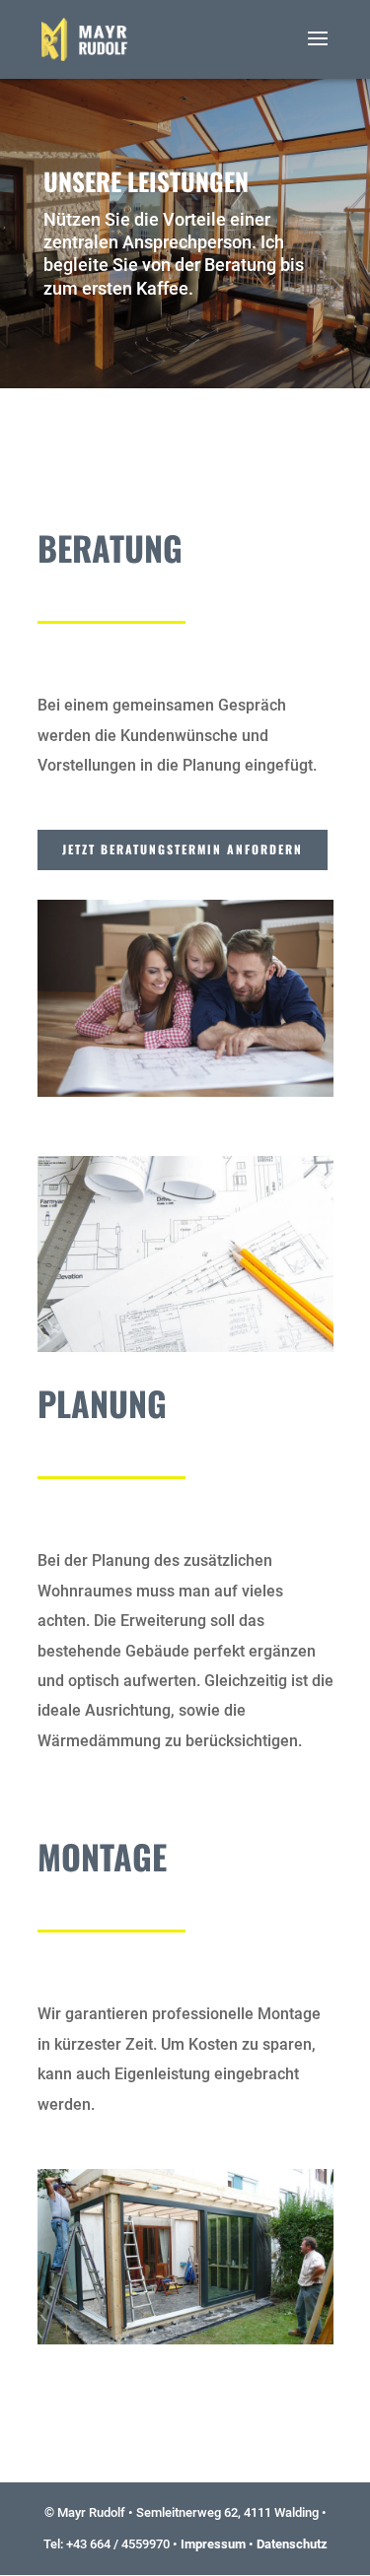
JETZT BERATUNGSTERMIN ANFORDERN (183, 849)
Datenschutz (292, 2544)
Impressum (213, 2544)
